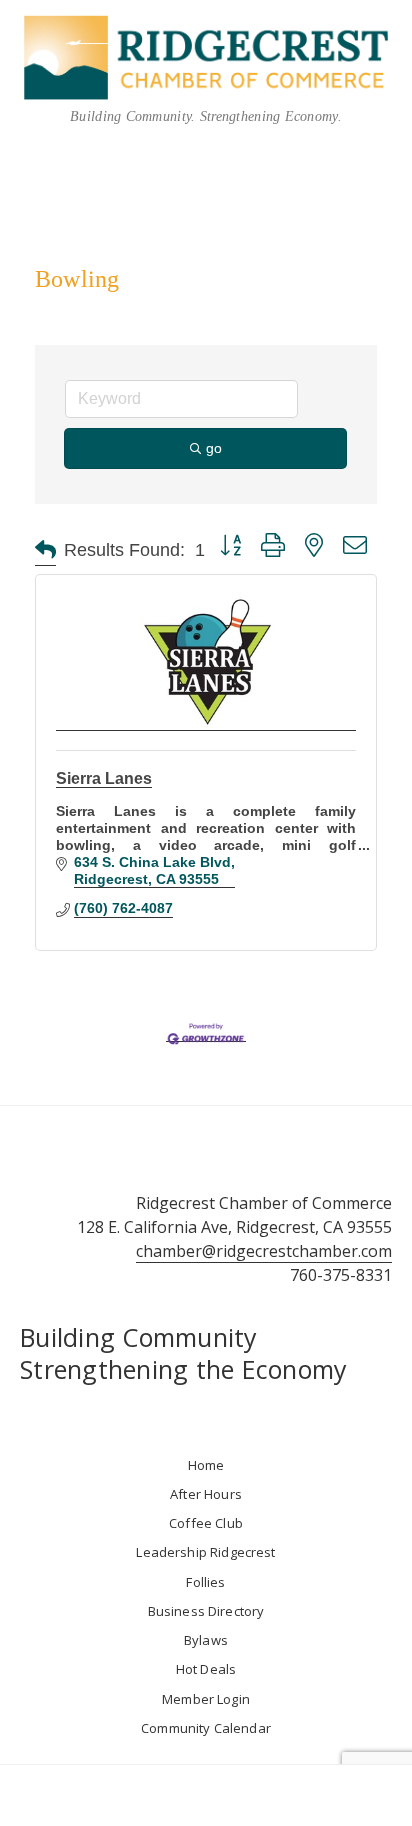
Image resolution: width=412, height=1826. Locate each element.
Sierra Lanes (104, 778)
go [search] (214, 448)
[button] (45, 550)
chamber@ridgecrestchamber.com (264, 1251)
